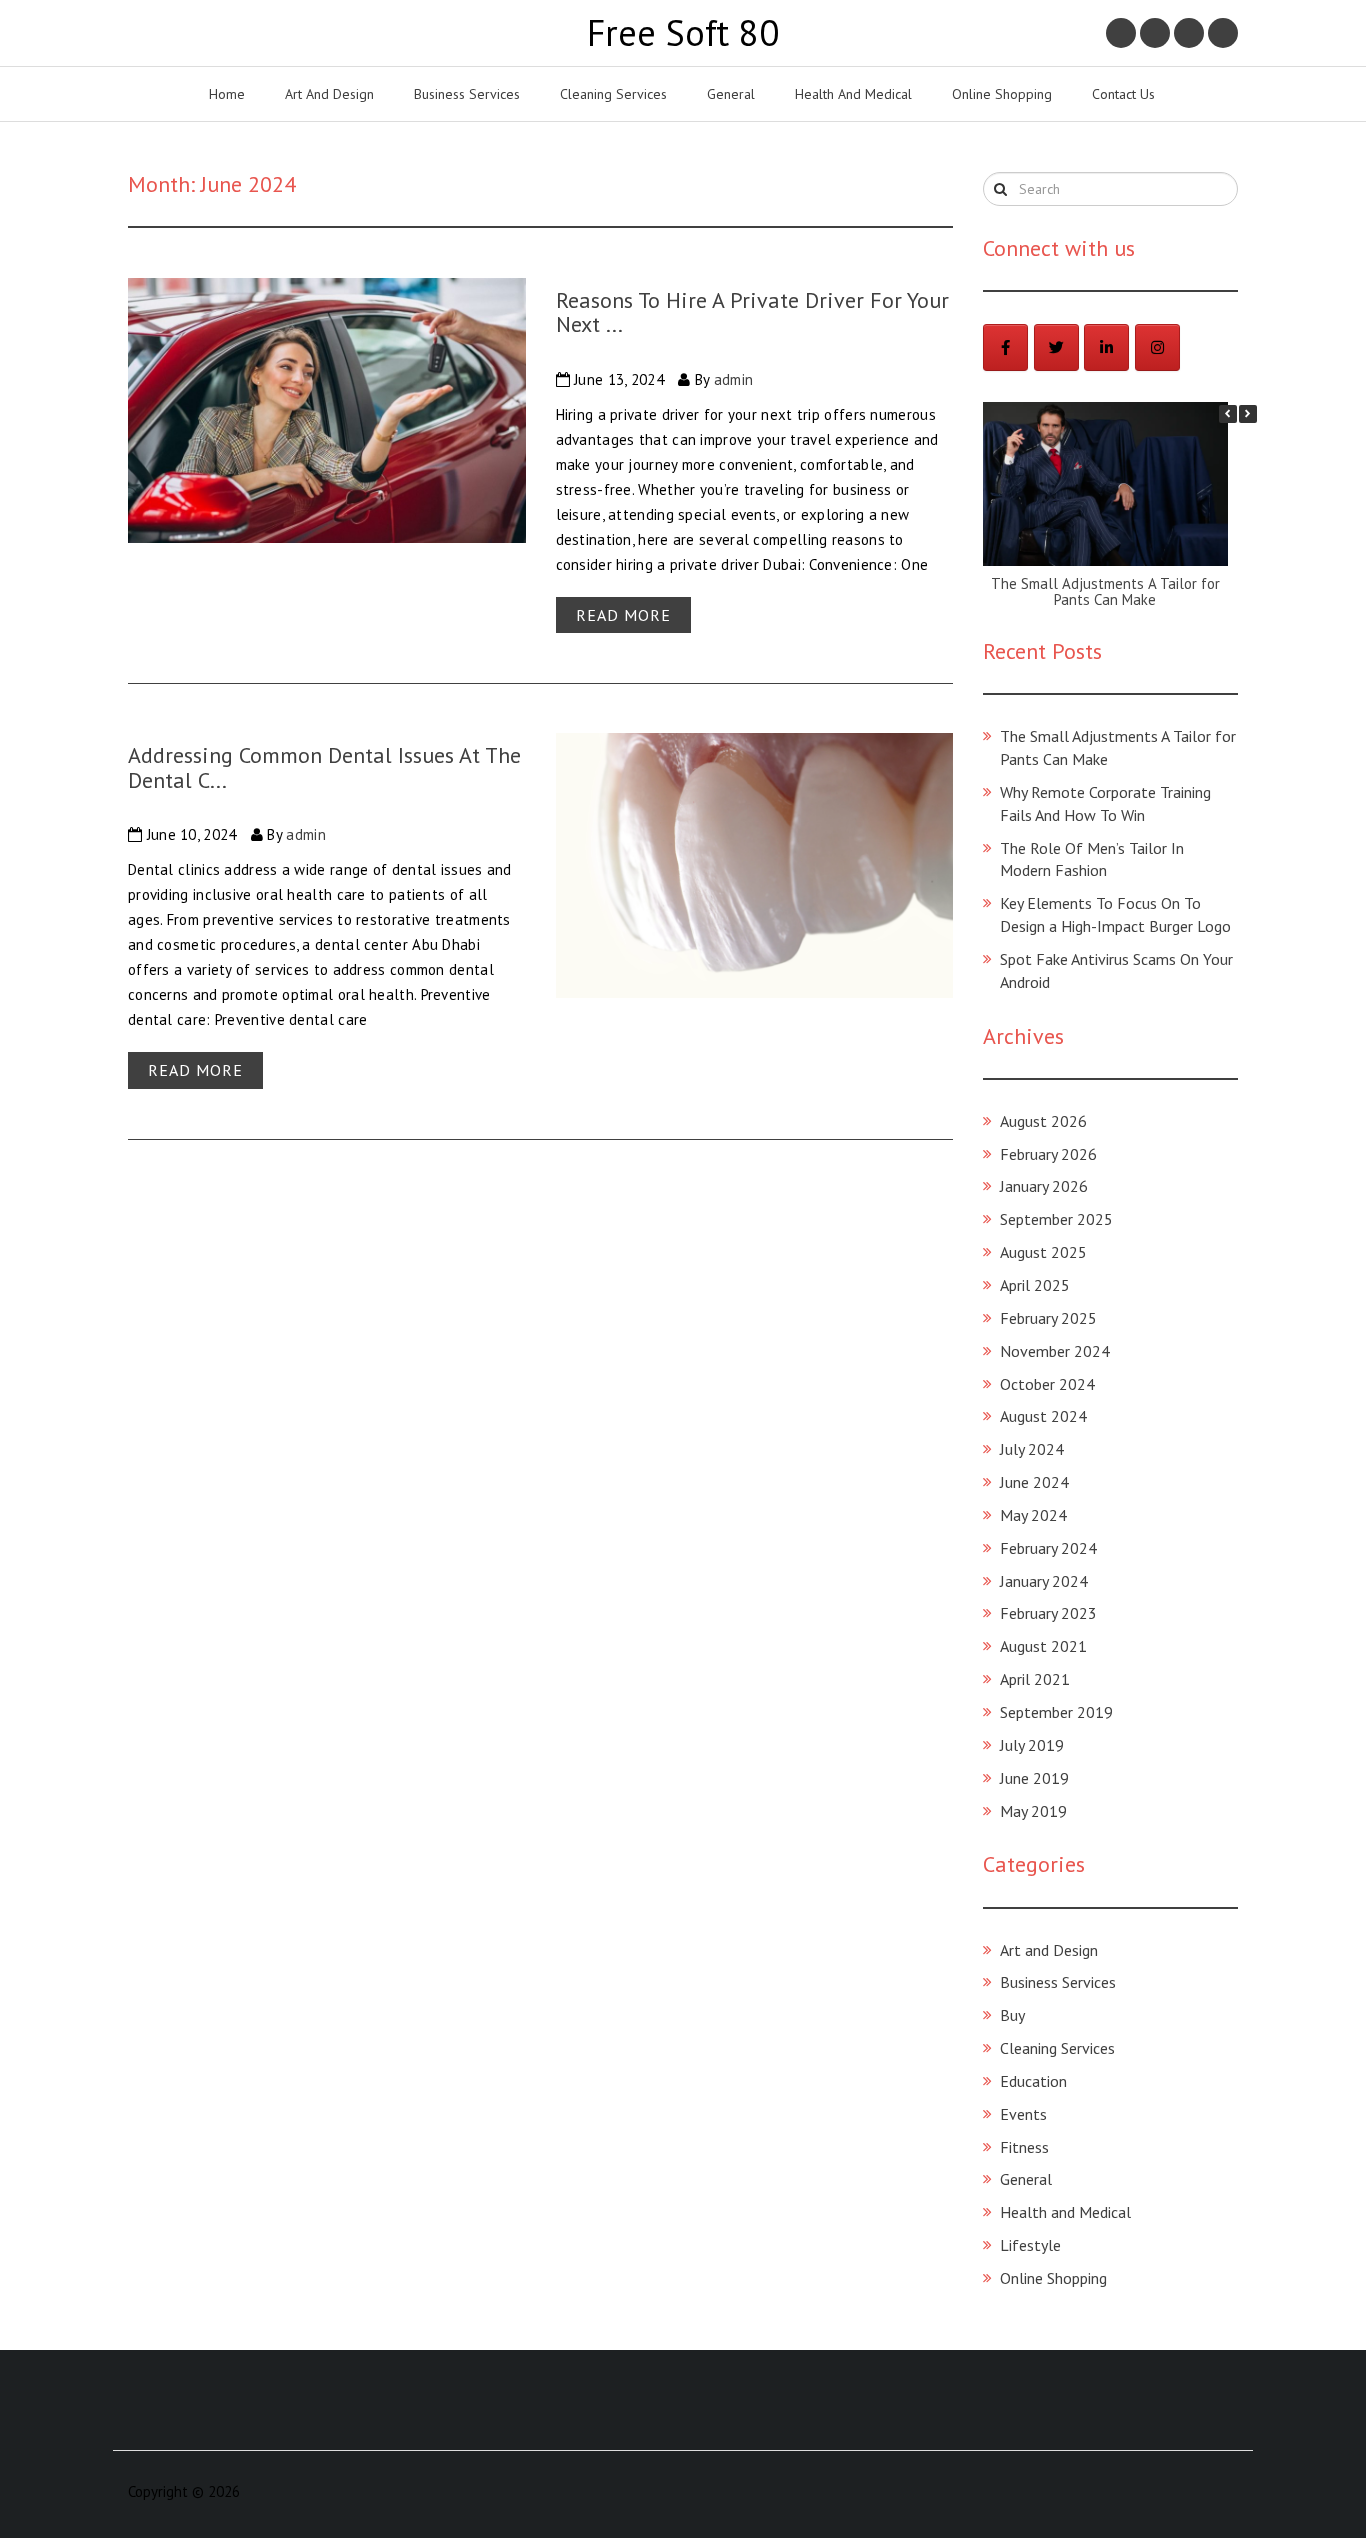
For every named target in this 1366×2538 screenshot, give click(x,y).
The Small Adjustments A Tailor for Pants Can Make (1105, 592)
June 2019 (1034, 1778)
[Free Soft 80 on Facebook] (1005, 347)
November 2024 (1055, 1351)
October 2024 (1047, 1384)
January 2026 (1044, 1186)
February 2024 (1048, 1548)
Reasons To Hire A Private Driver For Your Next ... (752, 312)
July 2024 (1032, 1449)
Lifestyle (1030, 2245)
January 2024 (1044, 1581)
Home (227, 94)
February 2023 (1048, 1613)
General (731, 94)
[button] (1248, 414)
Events (1023, 2114)
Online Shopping (1002, 94)
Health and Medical (853, 94)
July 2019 (1032, 1745)
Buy (1012, 2015)
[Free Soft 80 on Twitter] (1056, 347)
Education (1033, 2081)
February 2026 (1048, 1154)
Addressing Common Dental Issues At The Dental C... (324, 767)
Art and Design (329, 94)
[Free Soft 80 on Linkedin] (1106, 347)
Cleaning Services (613, 94)
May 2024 (1033, 1515)
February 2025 (1048, 1318)
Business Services (467, 94)
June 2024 (1034, 1482)
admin (734, 379)
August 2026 (1043, 1121)
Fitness (1024, 2147)
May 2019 (1033, 1811)
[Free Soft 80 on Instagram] (1157, 347)
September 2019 (1056, 1712)
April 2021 (1035, 1679)
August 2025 (1043, 1252)
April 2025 (1035, 1285)
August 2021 (1043, 1646)
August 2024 (1043, 1416)
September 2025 (1056, 1219)
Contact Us (1123, 94)
